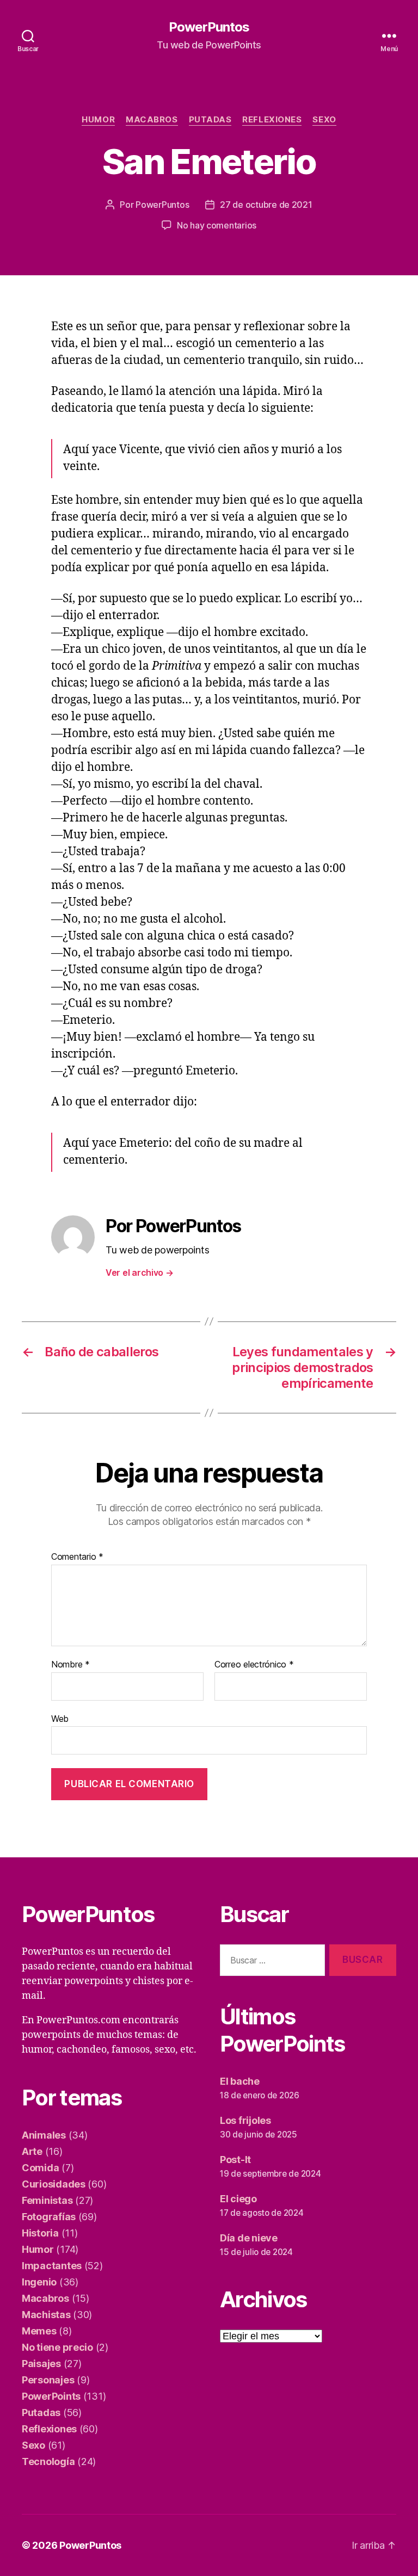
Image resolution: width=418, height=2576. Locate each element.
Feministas (47, 2200)
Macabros (152, 120)
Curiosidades (54, 2184)
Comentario (77, 1557)
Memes (39, 2331)
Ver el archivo (140, 1272)
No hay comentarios (217, 225)
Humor (98, 120)
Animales (44, 2135)
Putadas (210, 120)
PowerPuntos (209, 27)
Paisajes (41, 2364)
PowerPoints (51, 2396)
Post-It (235, 2160)
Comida (40, 2168)
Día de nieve (249, 2238)
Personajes (48, 2380)
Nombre (70, 1665)
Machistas (46, 2315)
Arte (32, 2151)
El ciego (238, 2199)
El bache (240, 2081)
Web (60, 1718)
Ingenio (39, 2282)
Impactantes (52, 2266)
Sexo (324, 120)
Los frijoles (245, 2120)
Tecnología (48, 2461)
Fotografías (49, 2217)
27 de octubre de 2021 (266, 205)
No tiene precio (57, 2347)
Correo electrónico (254, 1665)
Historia (40, 2233)
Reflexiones (272, 120)
